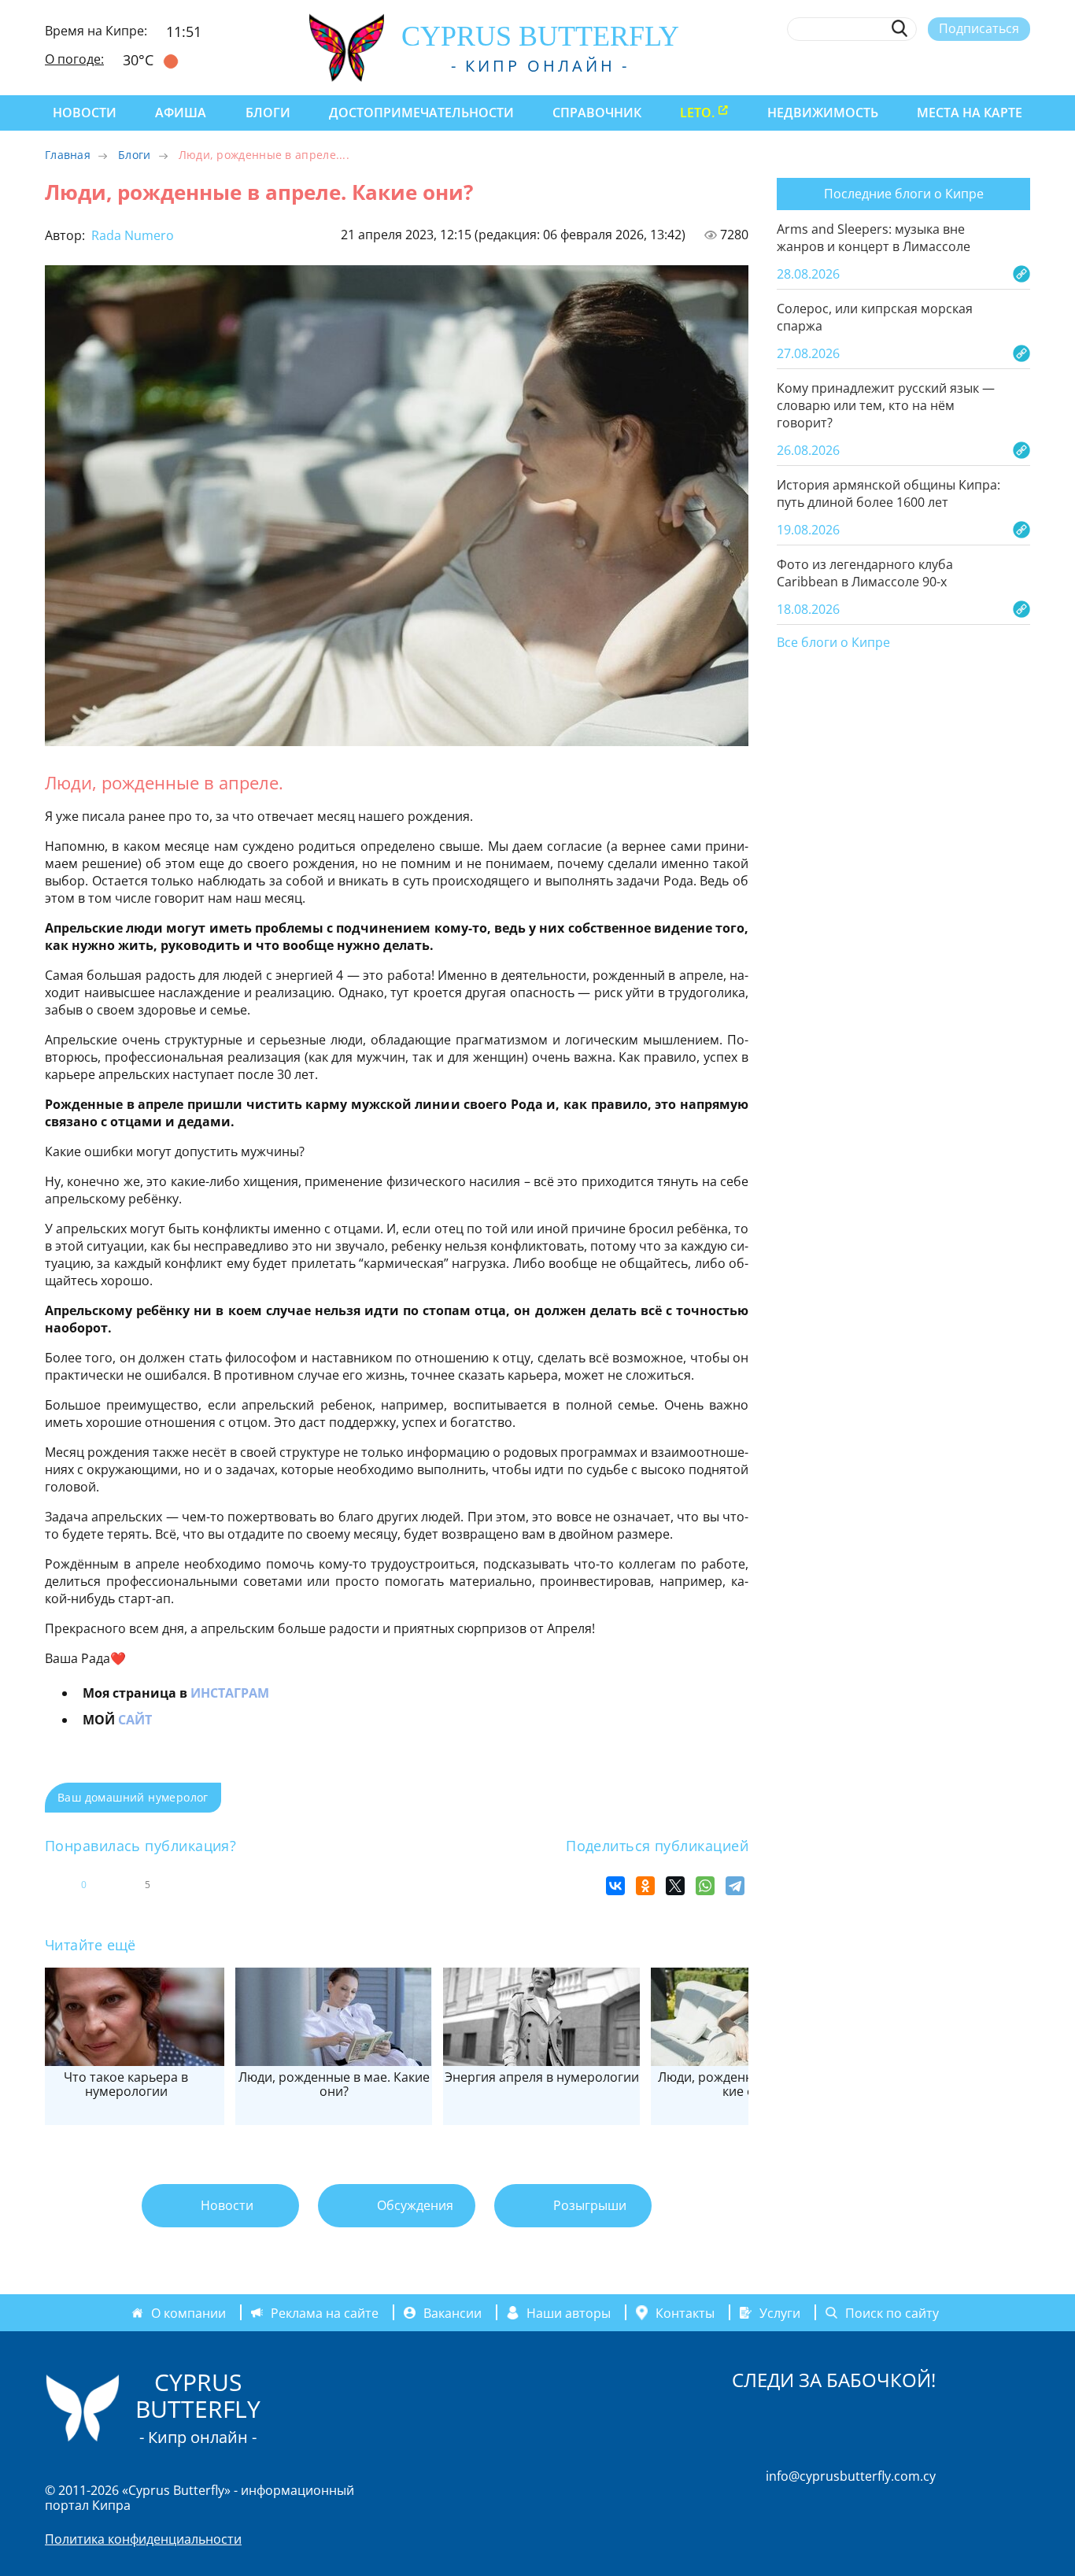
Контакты (685, 2312)
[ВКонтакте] (615, 1886)
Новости (85, 113)
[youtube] (1023, 65)
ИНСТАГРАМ (230, 1693)
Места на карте (970, 113)
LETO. (697, 113)
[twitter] (935, 65)
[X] (675, 1886)
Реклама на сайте (325, 2312)
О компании (188, 2312)
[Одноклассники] (645, 1886)
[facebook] (878, 65)
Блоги (268, 113)
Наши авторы (569, 2312)
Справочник (597, 113)
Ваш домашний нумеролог (133, 1797)
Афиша (181, 113)
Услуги (780, 2312)
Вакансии (453, 2312)
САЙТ (135, 1720)
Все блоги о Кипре (833, 643)
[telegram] (964, 65)
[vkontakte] (994, 65)
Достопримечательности (421, 113)
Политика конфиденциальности (143, 2539)
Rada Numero (131, 235)
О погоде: (74, 59)
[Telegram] (735, 1886)
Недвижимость (823, 113)
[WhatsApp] (705, 1886)
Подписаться (979, 28)
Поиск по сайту (892, 2312)
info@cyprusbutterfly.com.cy (851, 2476)
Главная (68, 155)
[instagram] (907, 65)
